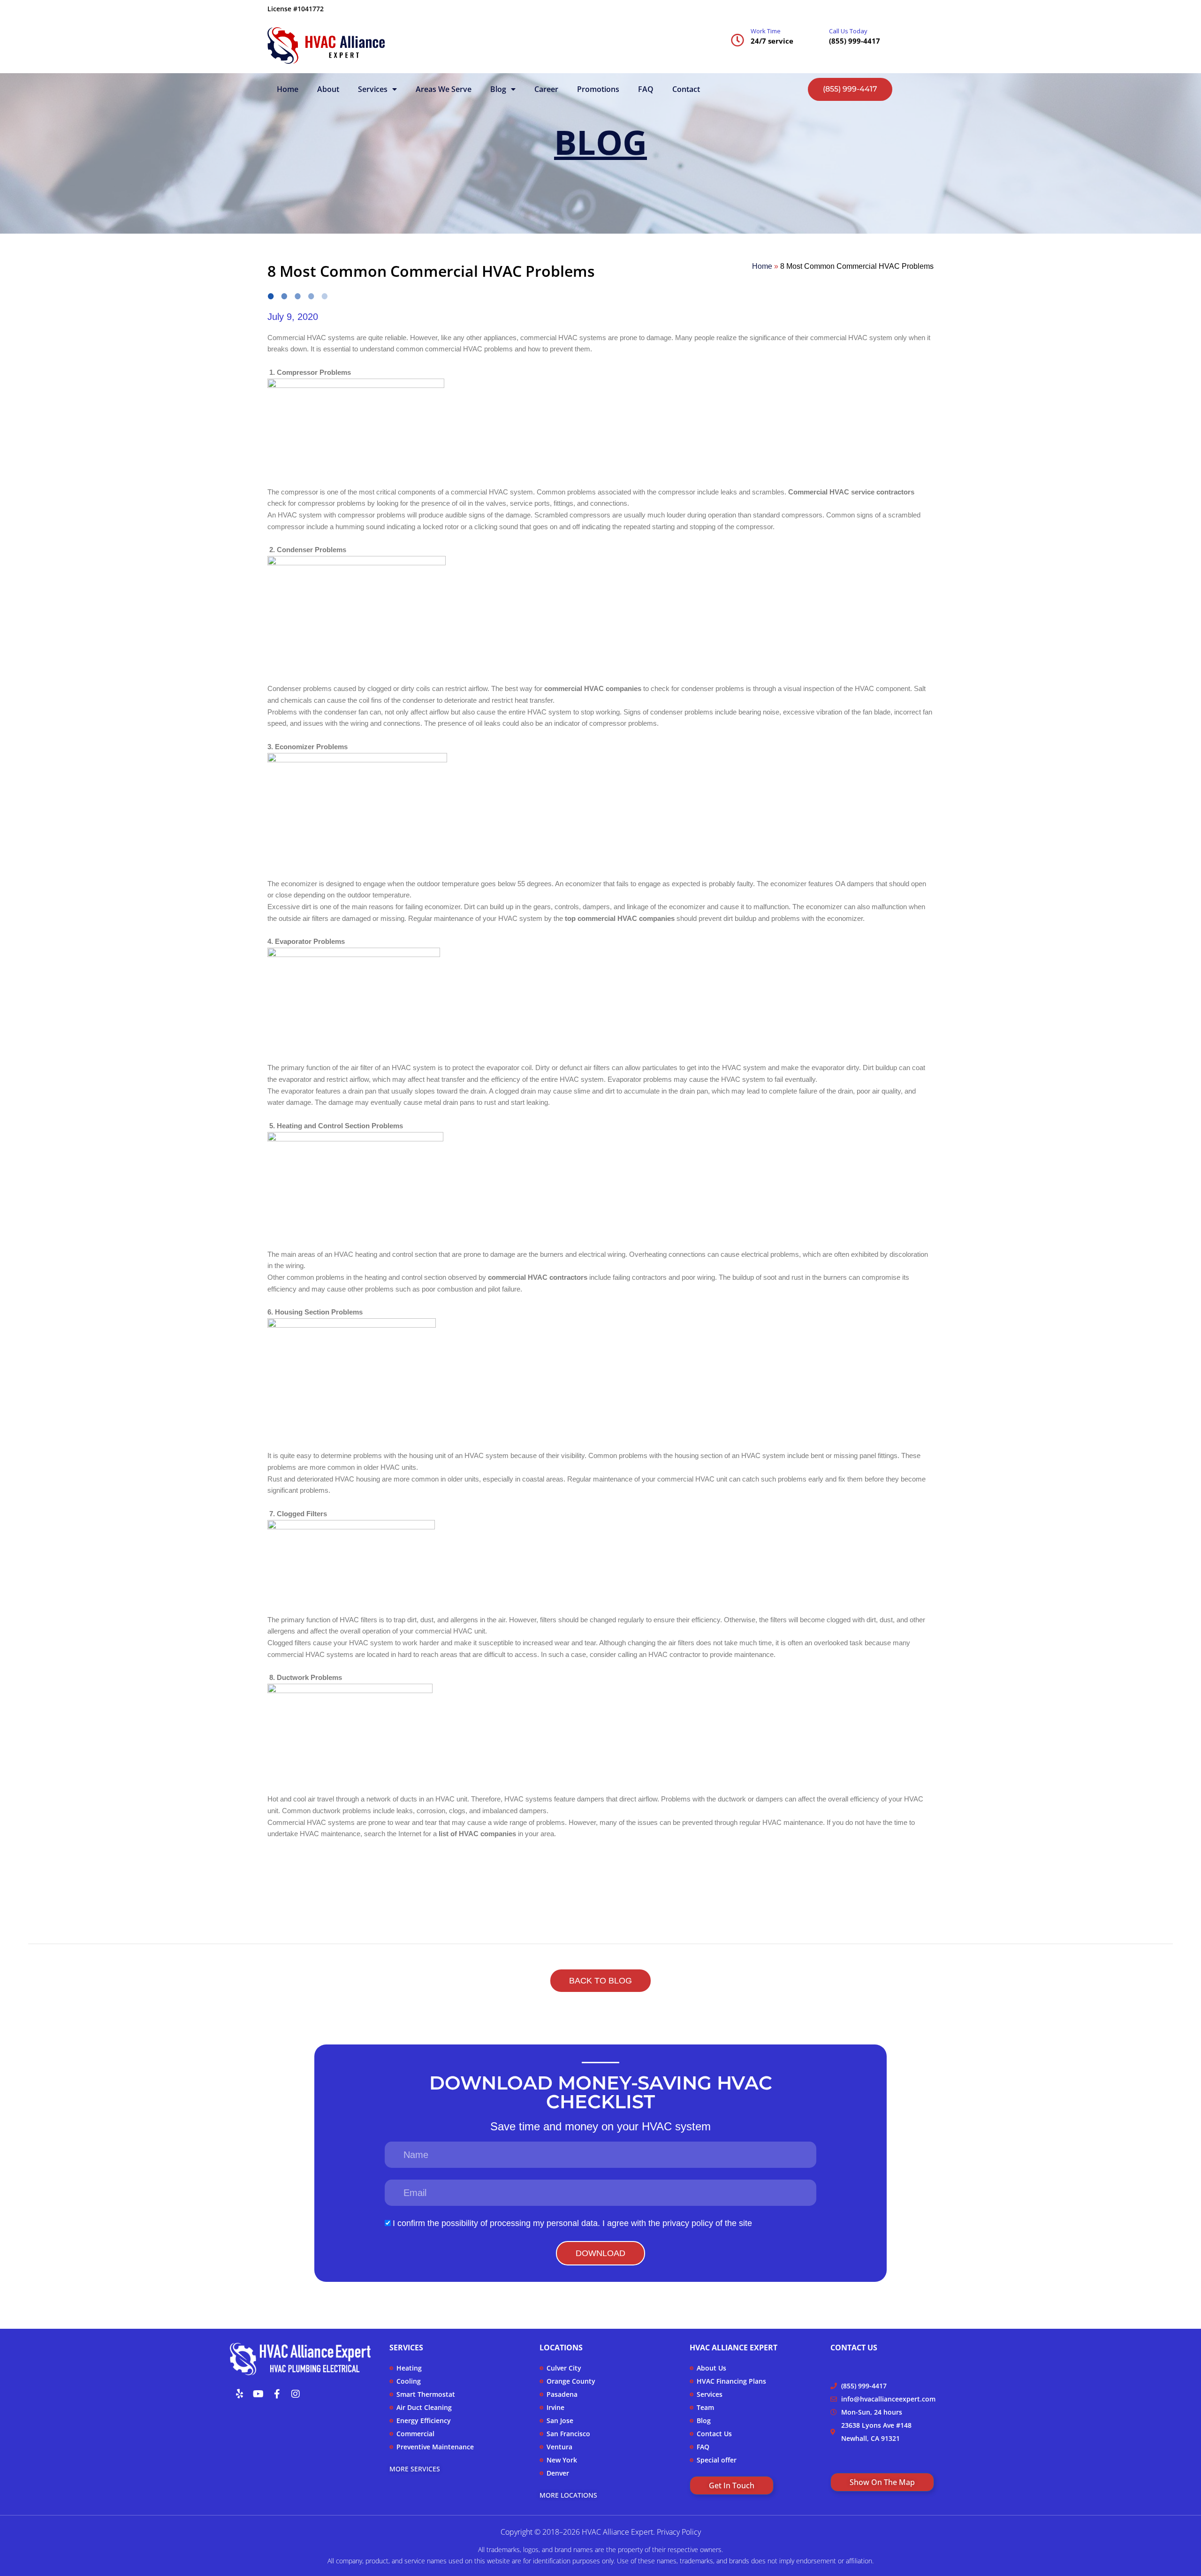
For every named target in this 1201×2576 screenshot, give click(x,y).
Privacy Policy (679, 2532)
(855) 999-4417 (855, 41)
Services (373, 89)
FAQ (646, 89)
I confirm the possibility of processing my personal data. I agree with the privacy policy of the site (572, 2223)
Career (546, 89)
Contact (686, 89)
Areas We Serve (444, 89)
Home (288, 89)
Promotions (598, 89)
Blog (498, 89)
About (328, 89)
